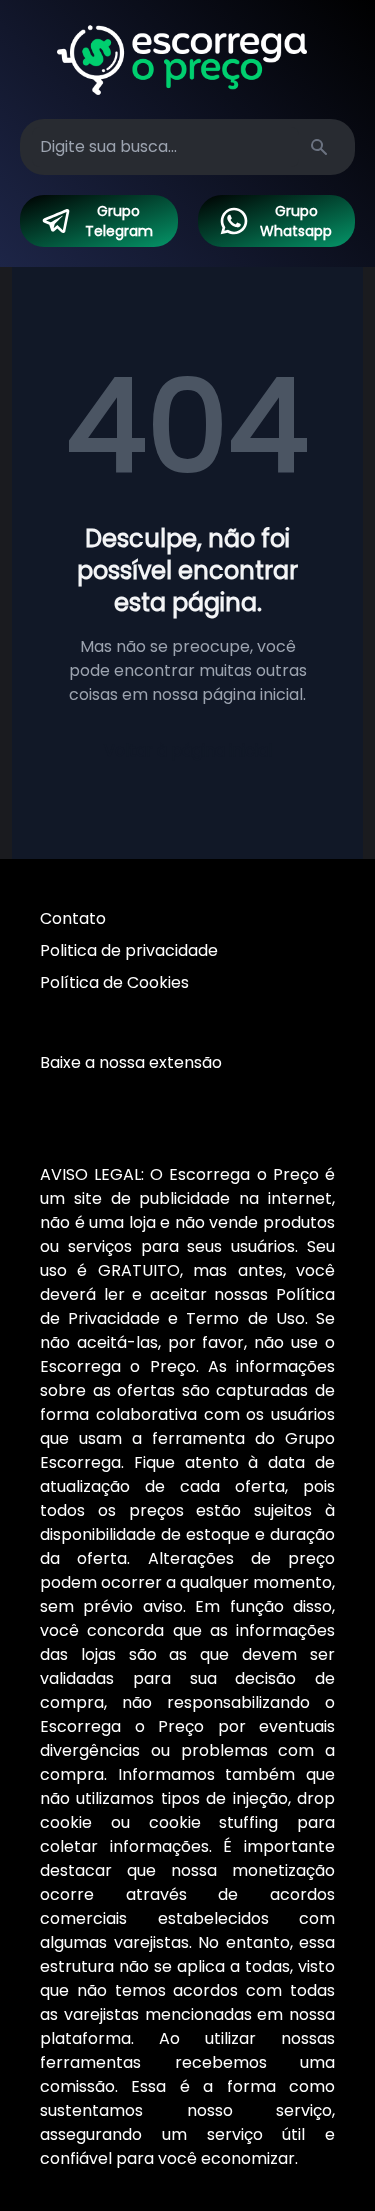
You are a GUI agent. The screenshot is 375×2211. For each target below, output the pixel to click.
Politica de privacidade (129, 950)
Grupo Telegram (119, 221)
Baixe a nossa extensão (131, 1062)
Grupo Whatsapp (296, 221)
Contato (73, 918)
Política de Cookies (114, 982)
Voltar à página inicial (188, 750)
